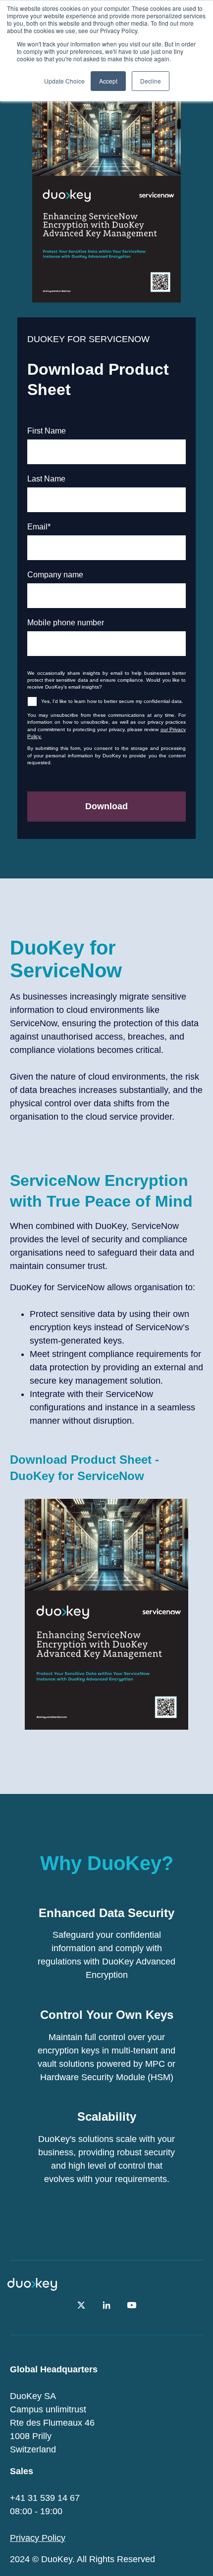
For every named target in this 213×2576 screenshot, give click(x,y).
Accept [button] (108, 81)
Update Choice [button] (64, 81)
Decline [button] (151, 81)
